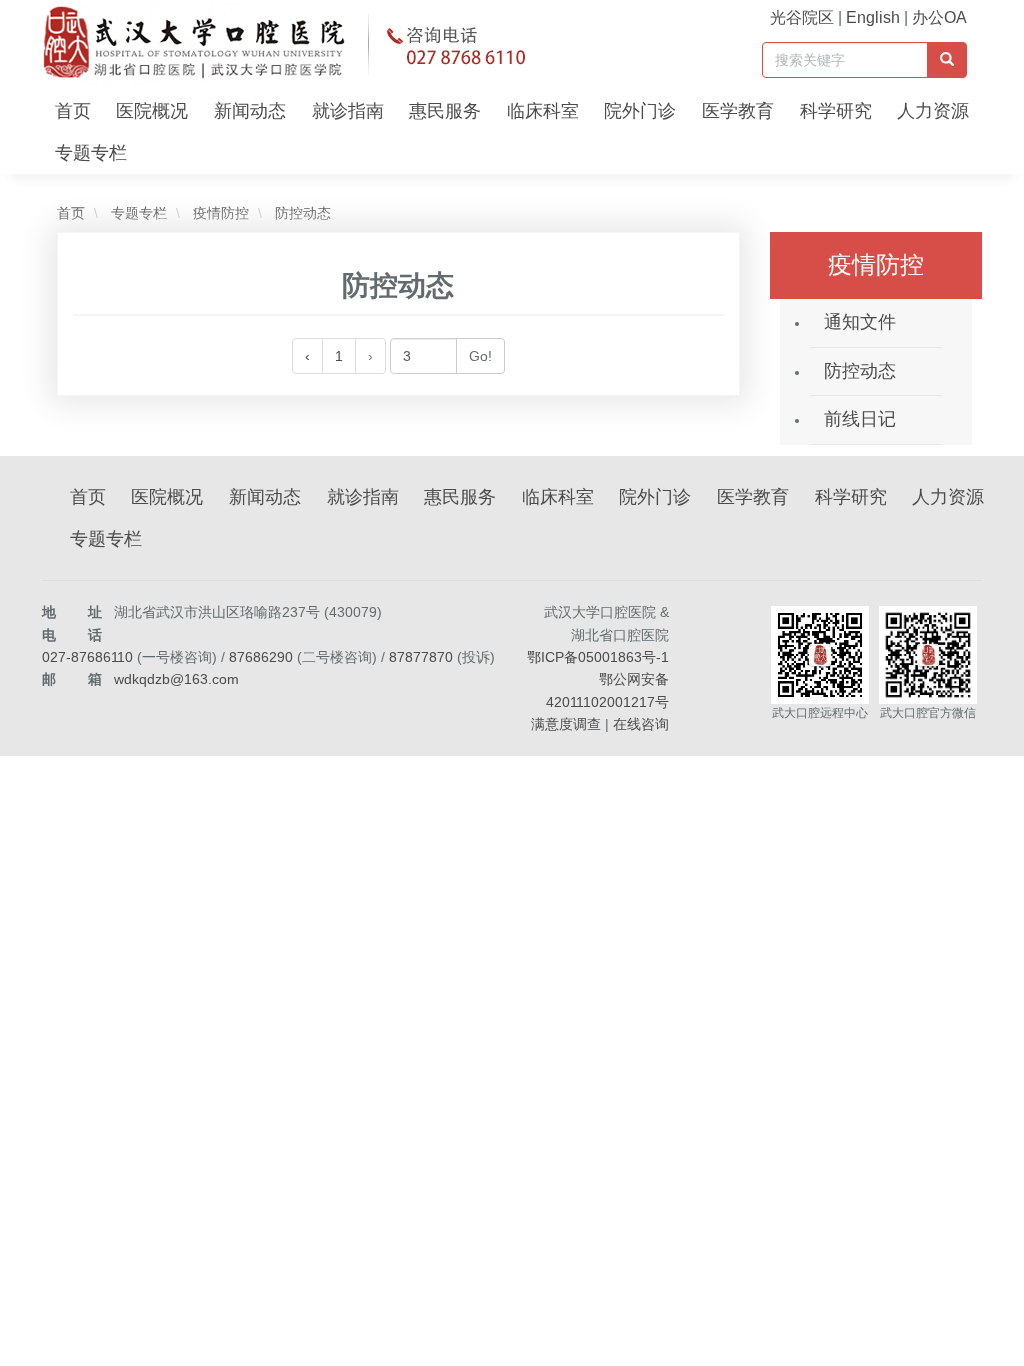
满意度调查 (566, 724)
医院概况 (152, 111)
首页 (73, 111)
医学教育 (738, 111)
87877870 (421, 657)
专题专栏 (91, 153)
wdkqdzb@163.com (176, 679)
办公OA (939, 17)
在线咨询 (641, 724)
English (873, 17)
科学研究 (836, 111)
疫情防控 (219, 213)
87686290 (261, 657)
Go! (480, 356)
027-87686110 (87, 657)
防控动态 (301, 213)
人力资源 (933, 111)
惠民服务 (445, 111)
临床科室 (543, 111)
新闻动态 (250, 111)
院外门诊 (640, 111)
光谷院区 (802, 17)
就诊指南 (348, 111)
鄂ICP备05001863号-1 (598, 657)
